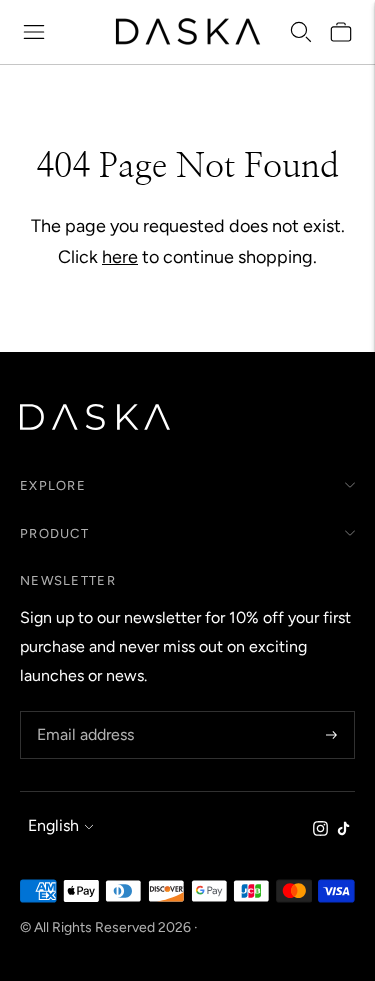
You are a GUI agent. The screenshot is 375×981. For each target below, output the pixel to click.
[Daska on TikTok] (343, 830)
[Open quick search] (301, 32)
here (120, 257)
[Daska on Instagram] (320, 830)
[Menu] (34, 32)
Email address (83, 712)
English (53, 825)
